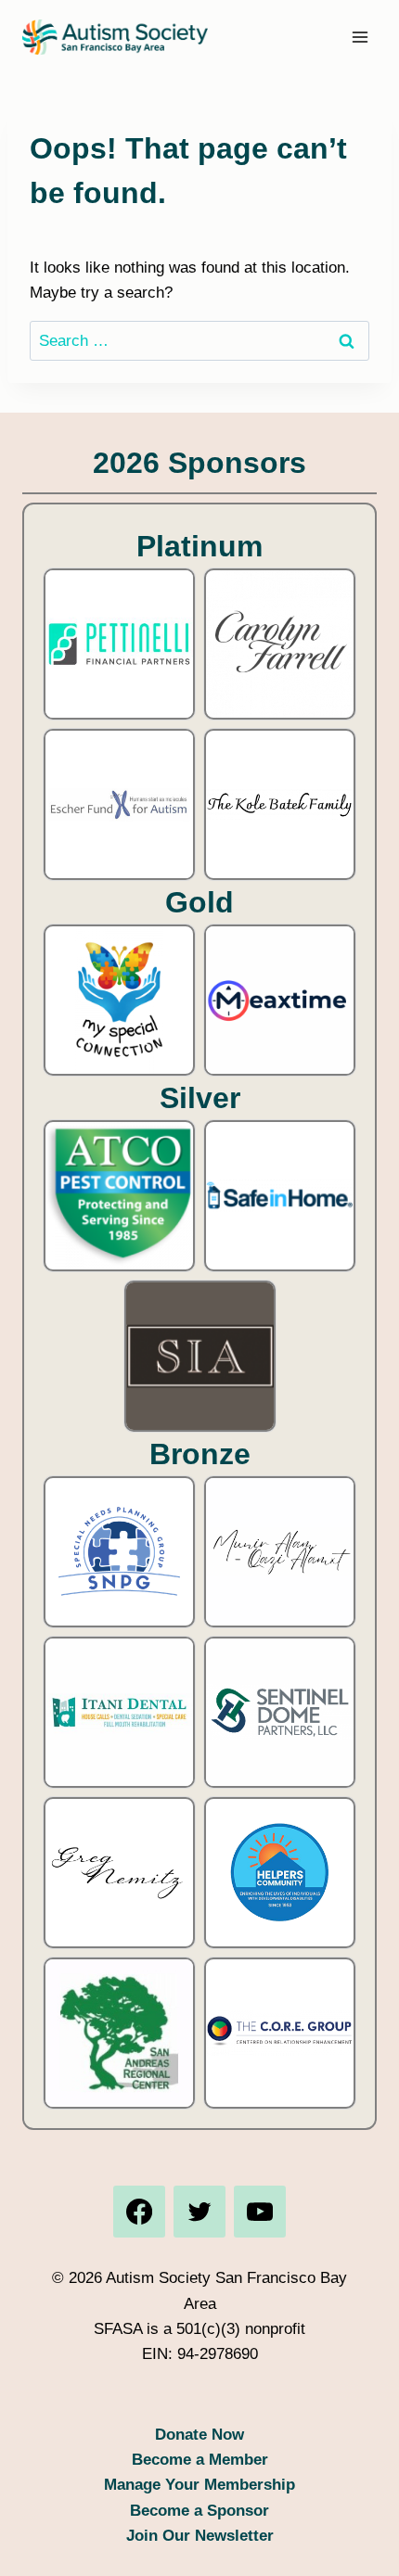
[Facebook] (139, 2212)
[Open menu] (360, 37)
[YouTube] (260, 2212)
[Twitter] (199, 2212)
